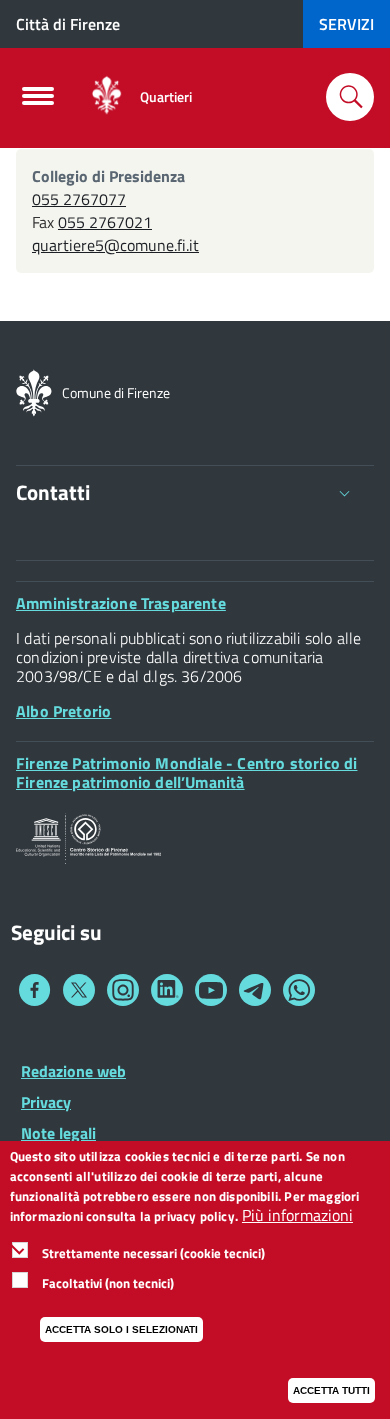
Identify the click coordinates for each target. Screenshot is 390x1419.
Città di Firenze (68, 24)
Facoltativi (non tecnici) (108, 1283)
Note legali (58, 1133)
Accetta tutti (331, 1390)
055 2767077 (79, 199)
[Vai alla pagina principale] (106, 96)
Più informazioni (297, 1215)
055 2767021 (105, 222)
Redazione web (73, 1071)
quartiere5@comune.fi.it (115, 245)
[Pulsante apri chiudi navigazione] (38, 102)
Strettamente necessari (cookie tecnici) (153, 1253)
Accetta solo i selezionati (121, 1329)
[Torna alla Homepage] (34, 391)
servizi (346, 24)
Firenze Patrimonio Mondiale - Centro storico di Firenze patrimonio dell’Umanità (186, 772)
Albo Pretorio (63, 711)
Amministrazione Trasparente (121, 603)
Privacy (46, 1102)
